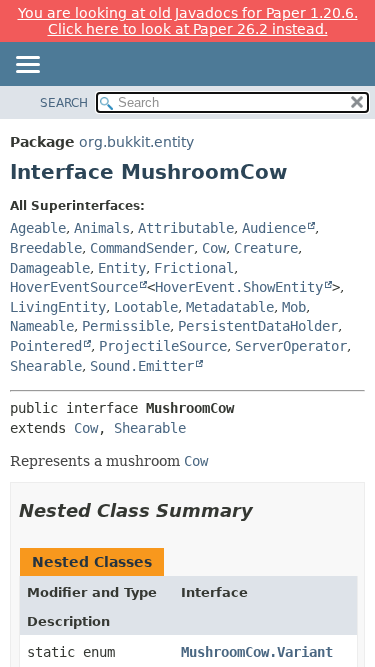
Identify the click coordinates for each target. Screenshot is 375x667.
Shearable (46, 366)
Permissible (126, 326)
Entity (122, 268)
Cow (214, 248)
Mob (294, 307)
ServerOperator (291, 346)
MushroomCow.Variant (257, 652)
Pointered (46, 346)
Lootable (146, 307)
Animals (102, 228)
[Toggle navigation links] (27, 66)
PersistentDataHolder (258, 326)
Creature (266, 248)
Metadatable (230, 307)
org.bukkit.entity (136, 142)
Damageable (50, 268)
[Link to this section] (267, 510)
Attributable (186, 228)
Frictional (194, 268)
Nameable (42, 326)
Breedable (46, 248)
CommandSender (142, 248)
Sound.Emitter (142, 366)
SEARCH (64, 103)
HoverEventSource (74, 287)
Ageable (38, 228)
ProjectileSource (163, 346)
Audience (274, 228)
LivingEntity (58, 307)
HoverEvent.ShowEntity (239, 287)
